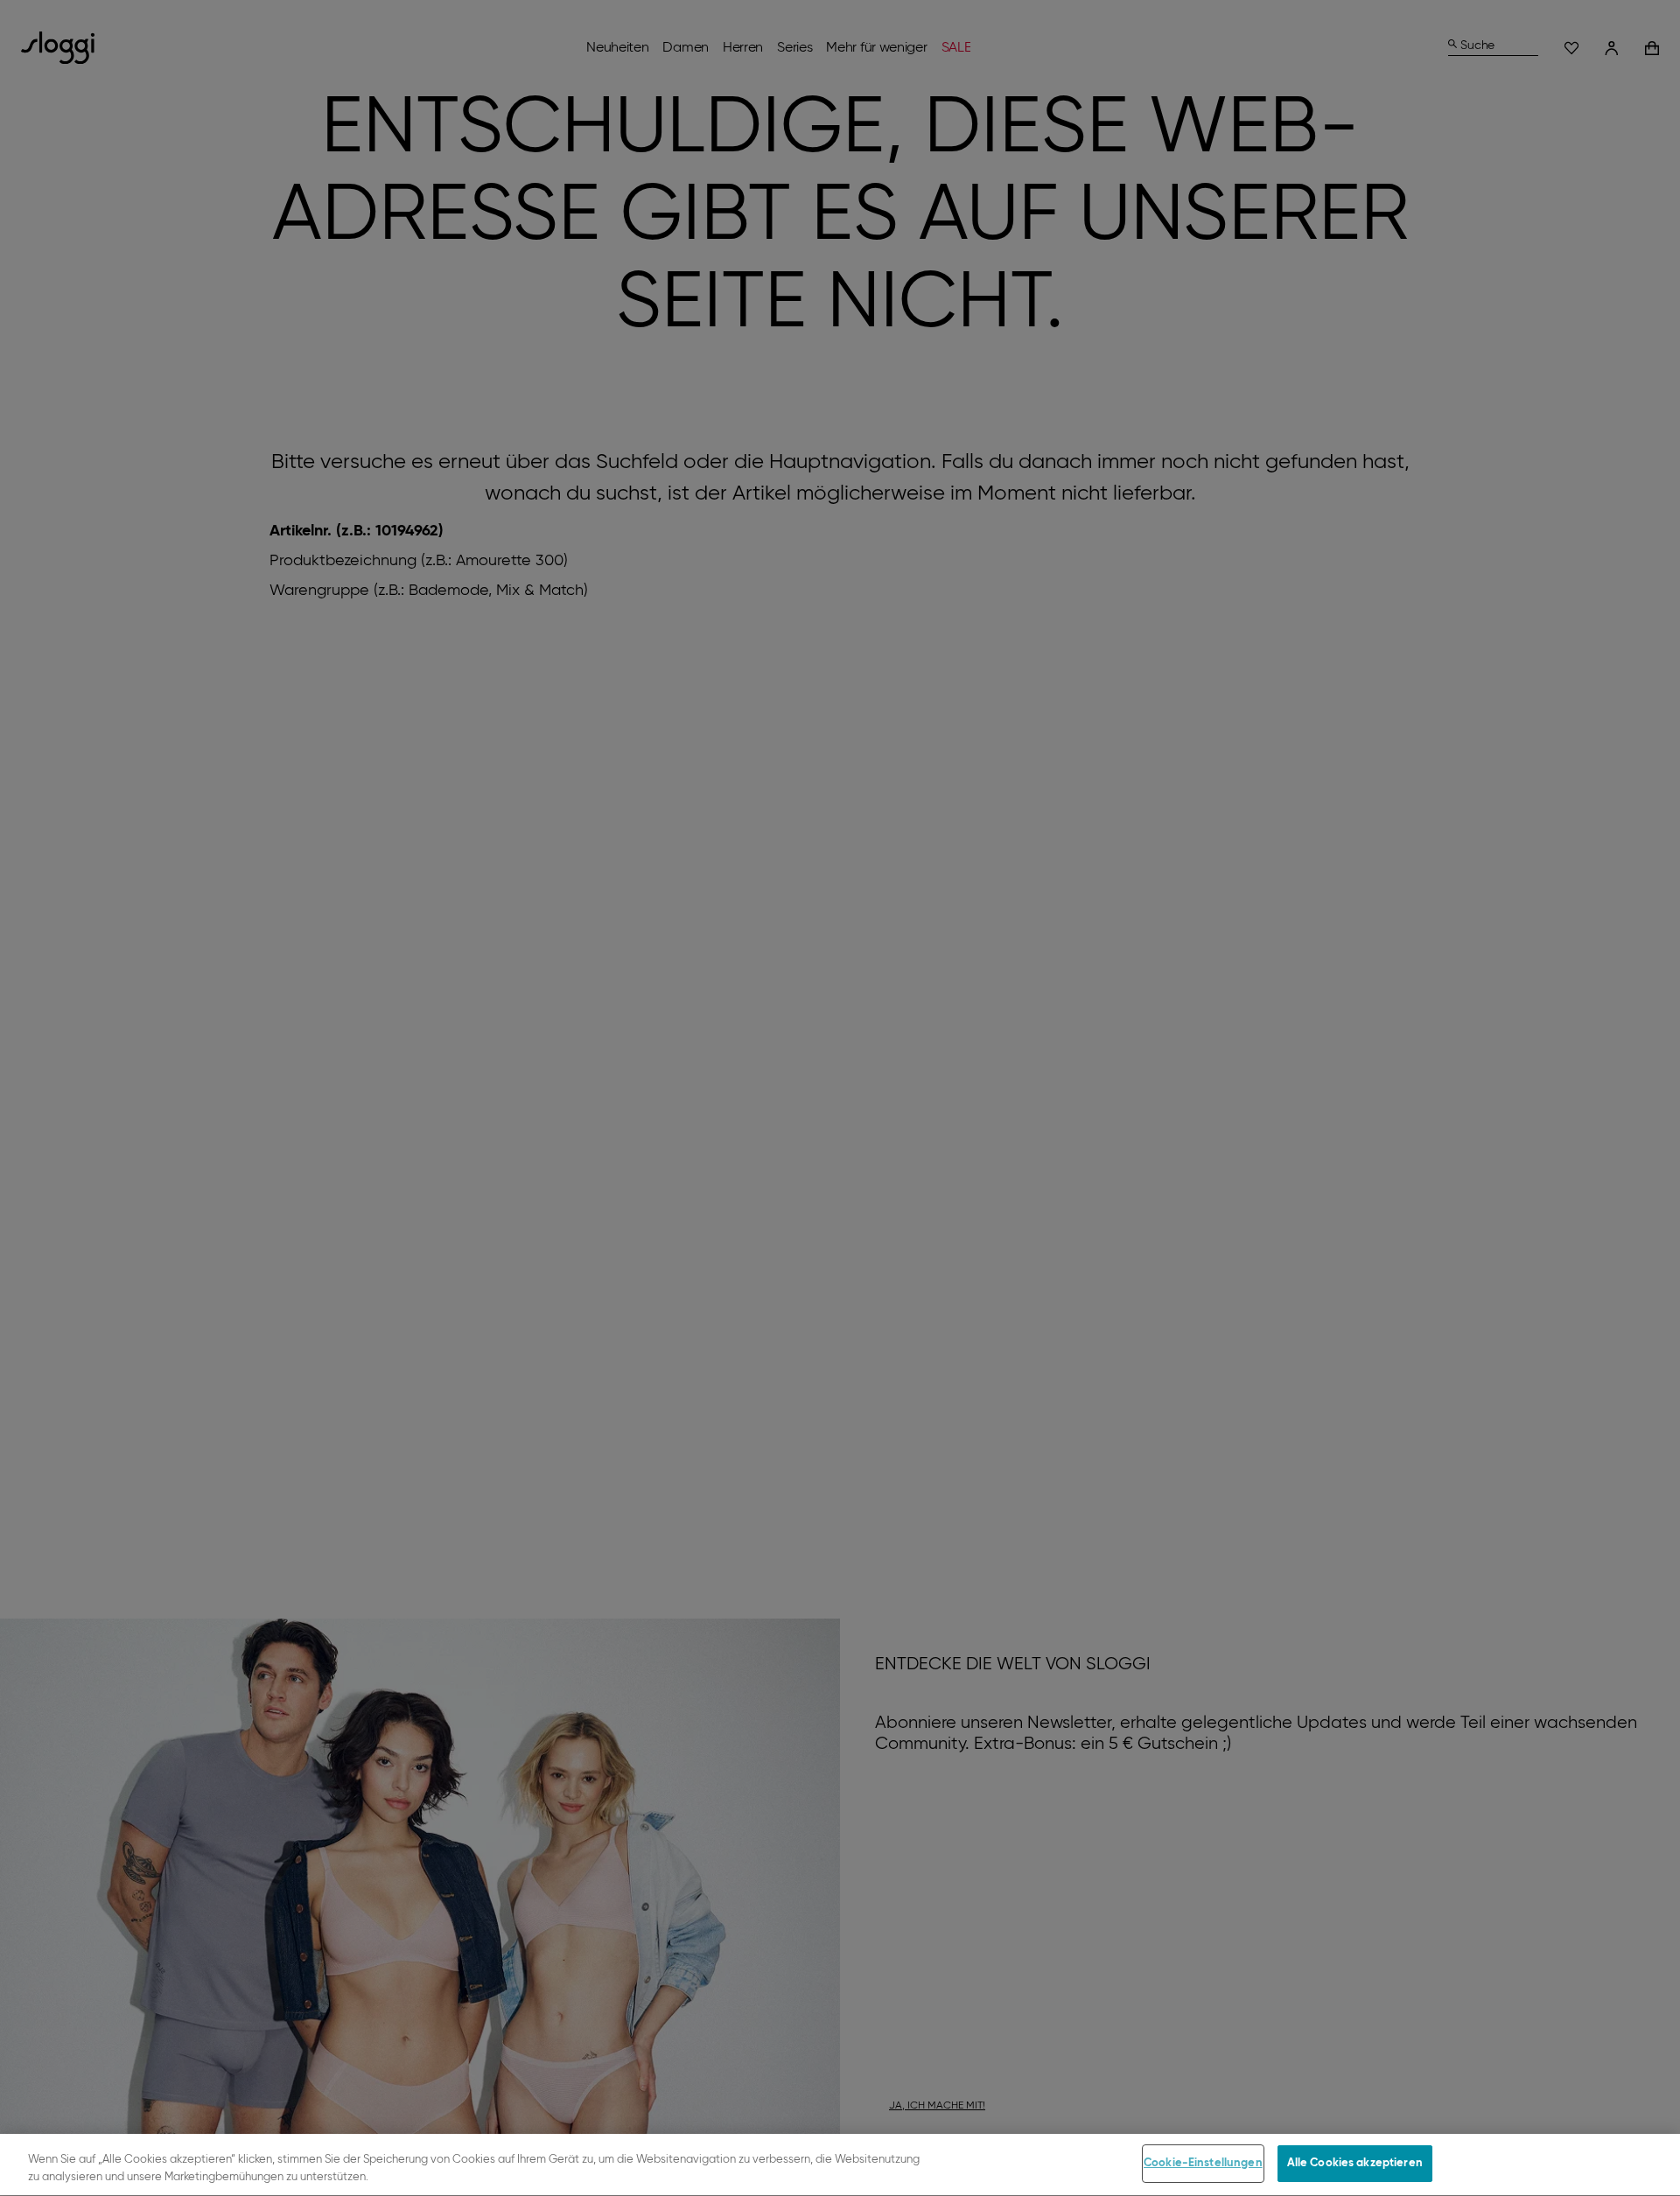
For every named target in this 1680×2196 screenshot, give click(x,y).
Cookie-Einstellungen (1203, 2163)
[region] (840, 2165)
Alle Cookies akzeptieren (1355, 2163)
